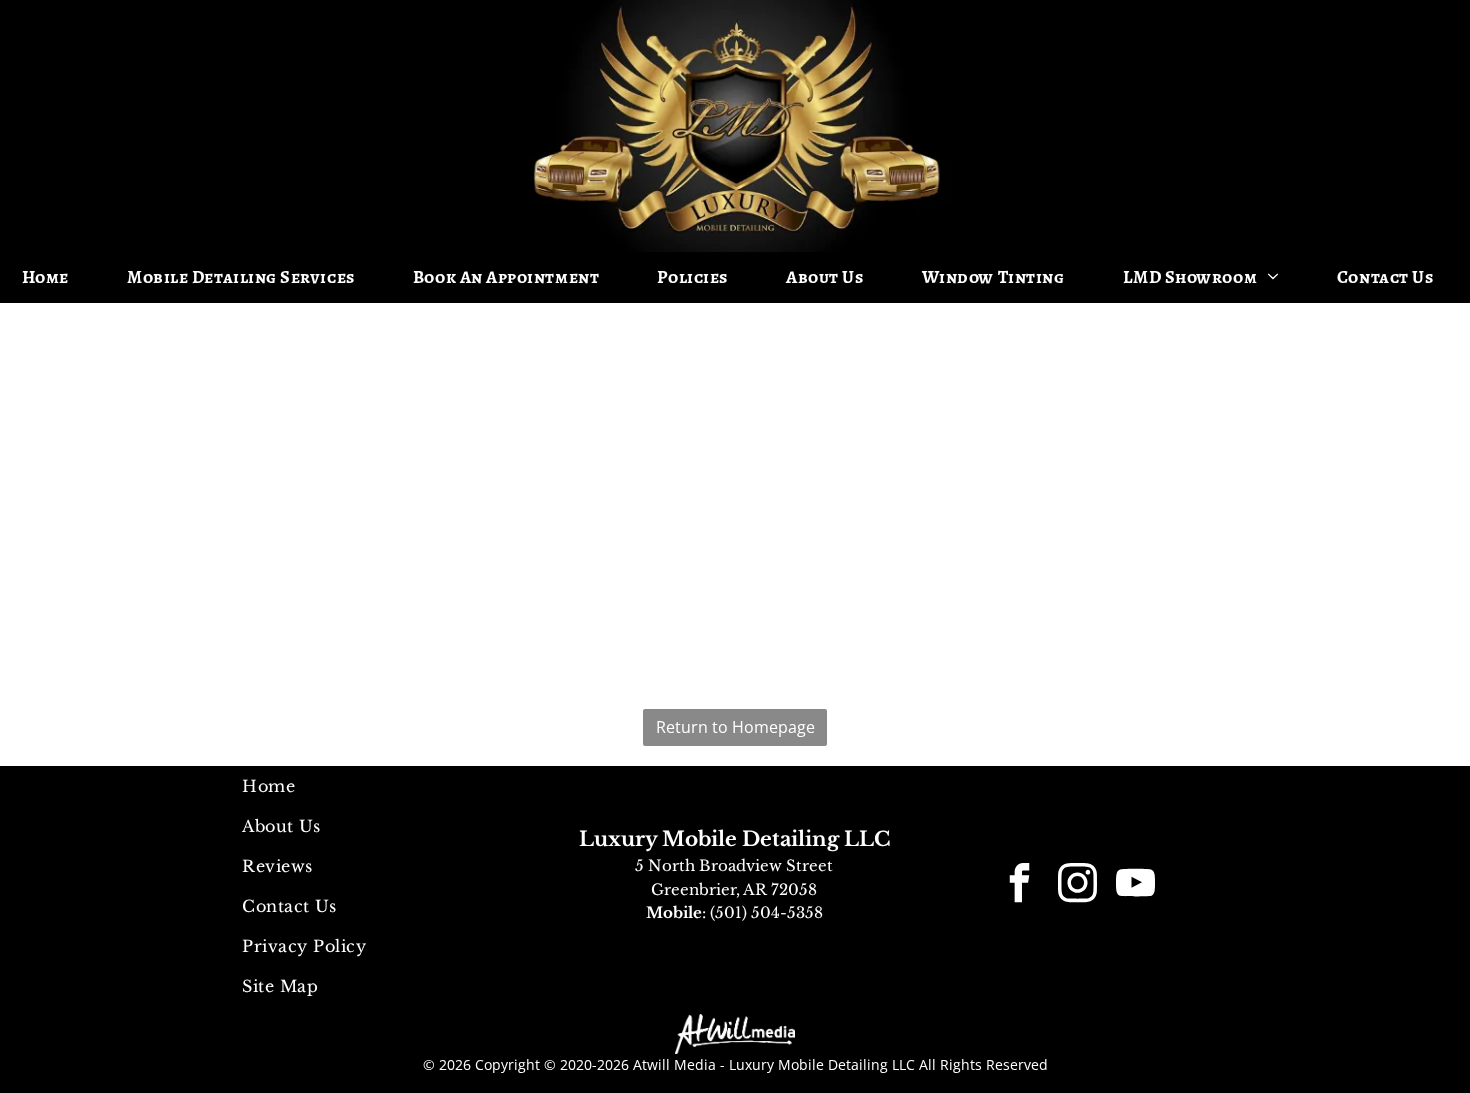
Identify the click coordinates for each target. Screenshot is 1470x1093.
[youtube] (1135, 885)
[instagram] (1077, 885)
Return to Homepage (735, 727)
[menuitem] (53, 277)
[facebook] (1019, 885)
